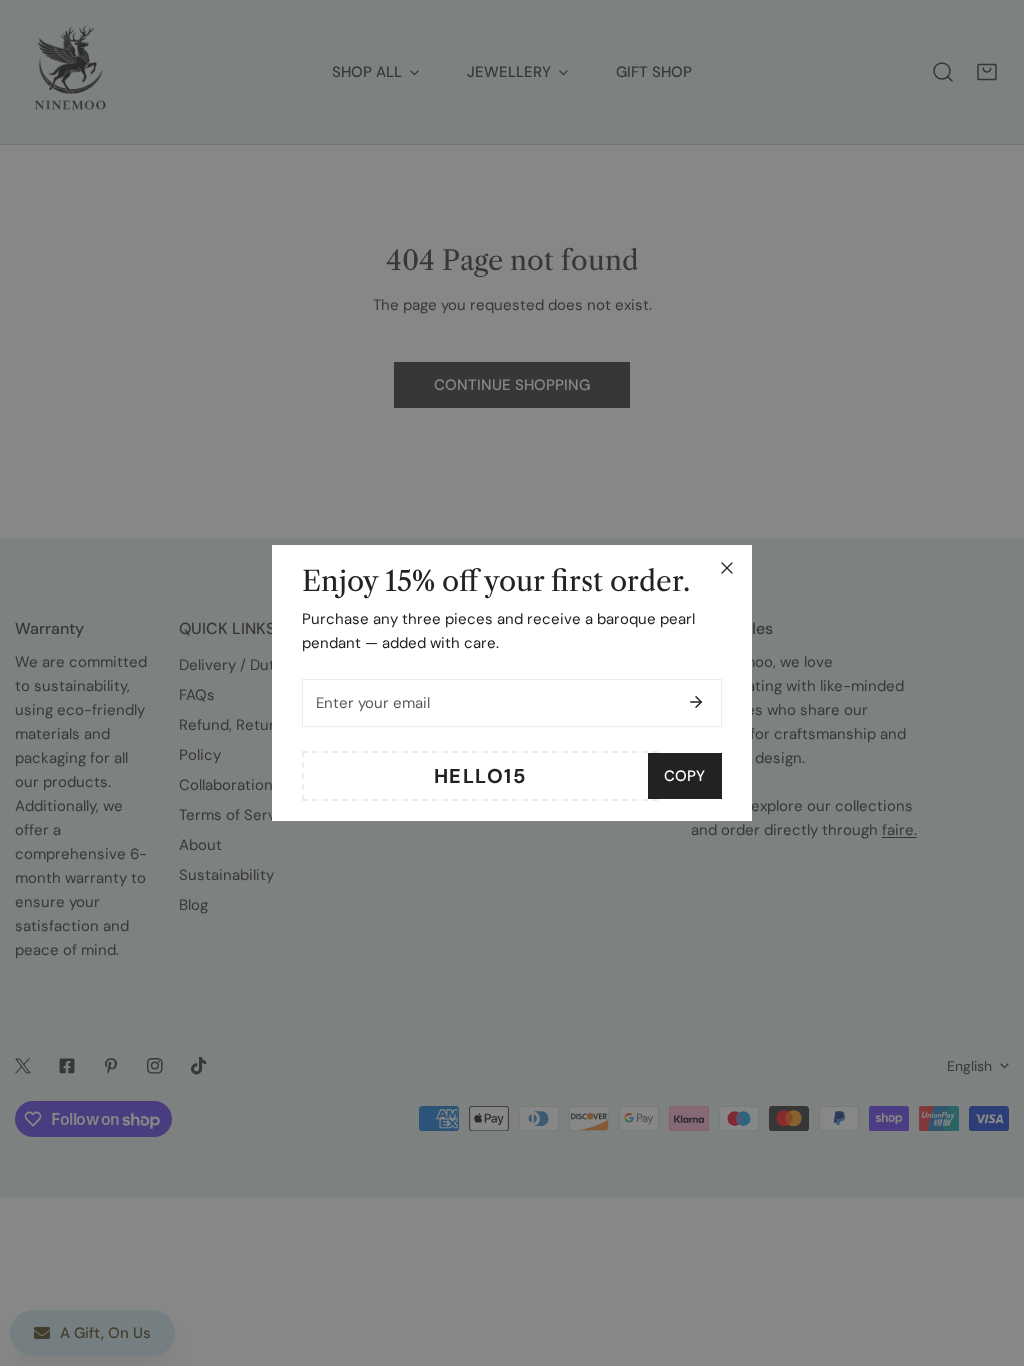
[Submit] (696, 702)
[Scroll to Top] (988, 1260)
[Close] (727, 568)
